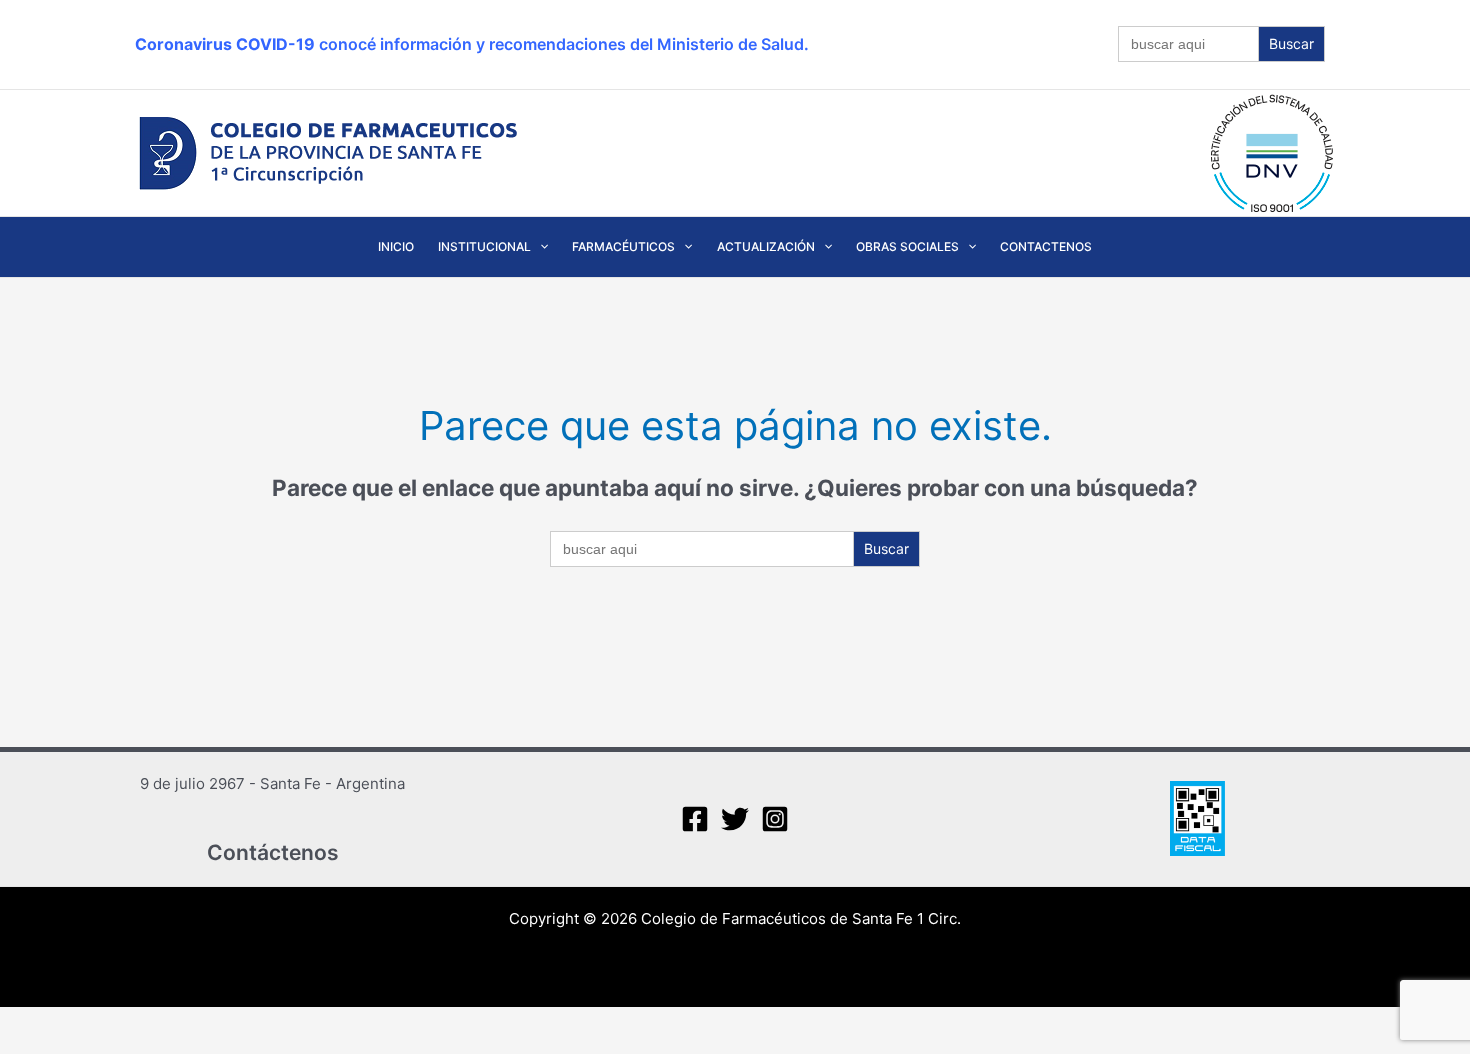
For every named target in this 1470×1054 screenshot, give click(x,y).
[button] (539, 247)
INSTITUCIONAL (484, 246)
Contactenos (1046, 246)
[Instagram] (775, 819)
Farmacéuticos (623, 246)
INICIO (396, 246)
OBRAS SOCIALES (907, 246)
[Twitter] (735, 819)
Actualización (766, 246)
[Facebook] (695, 819)
